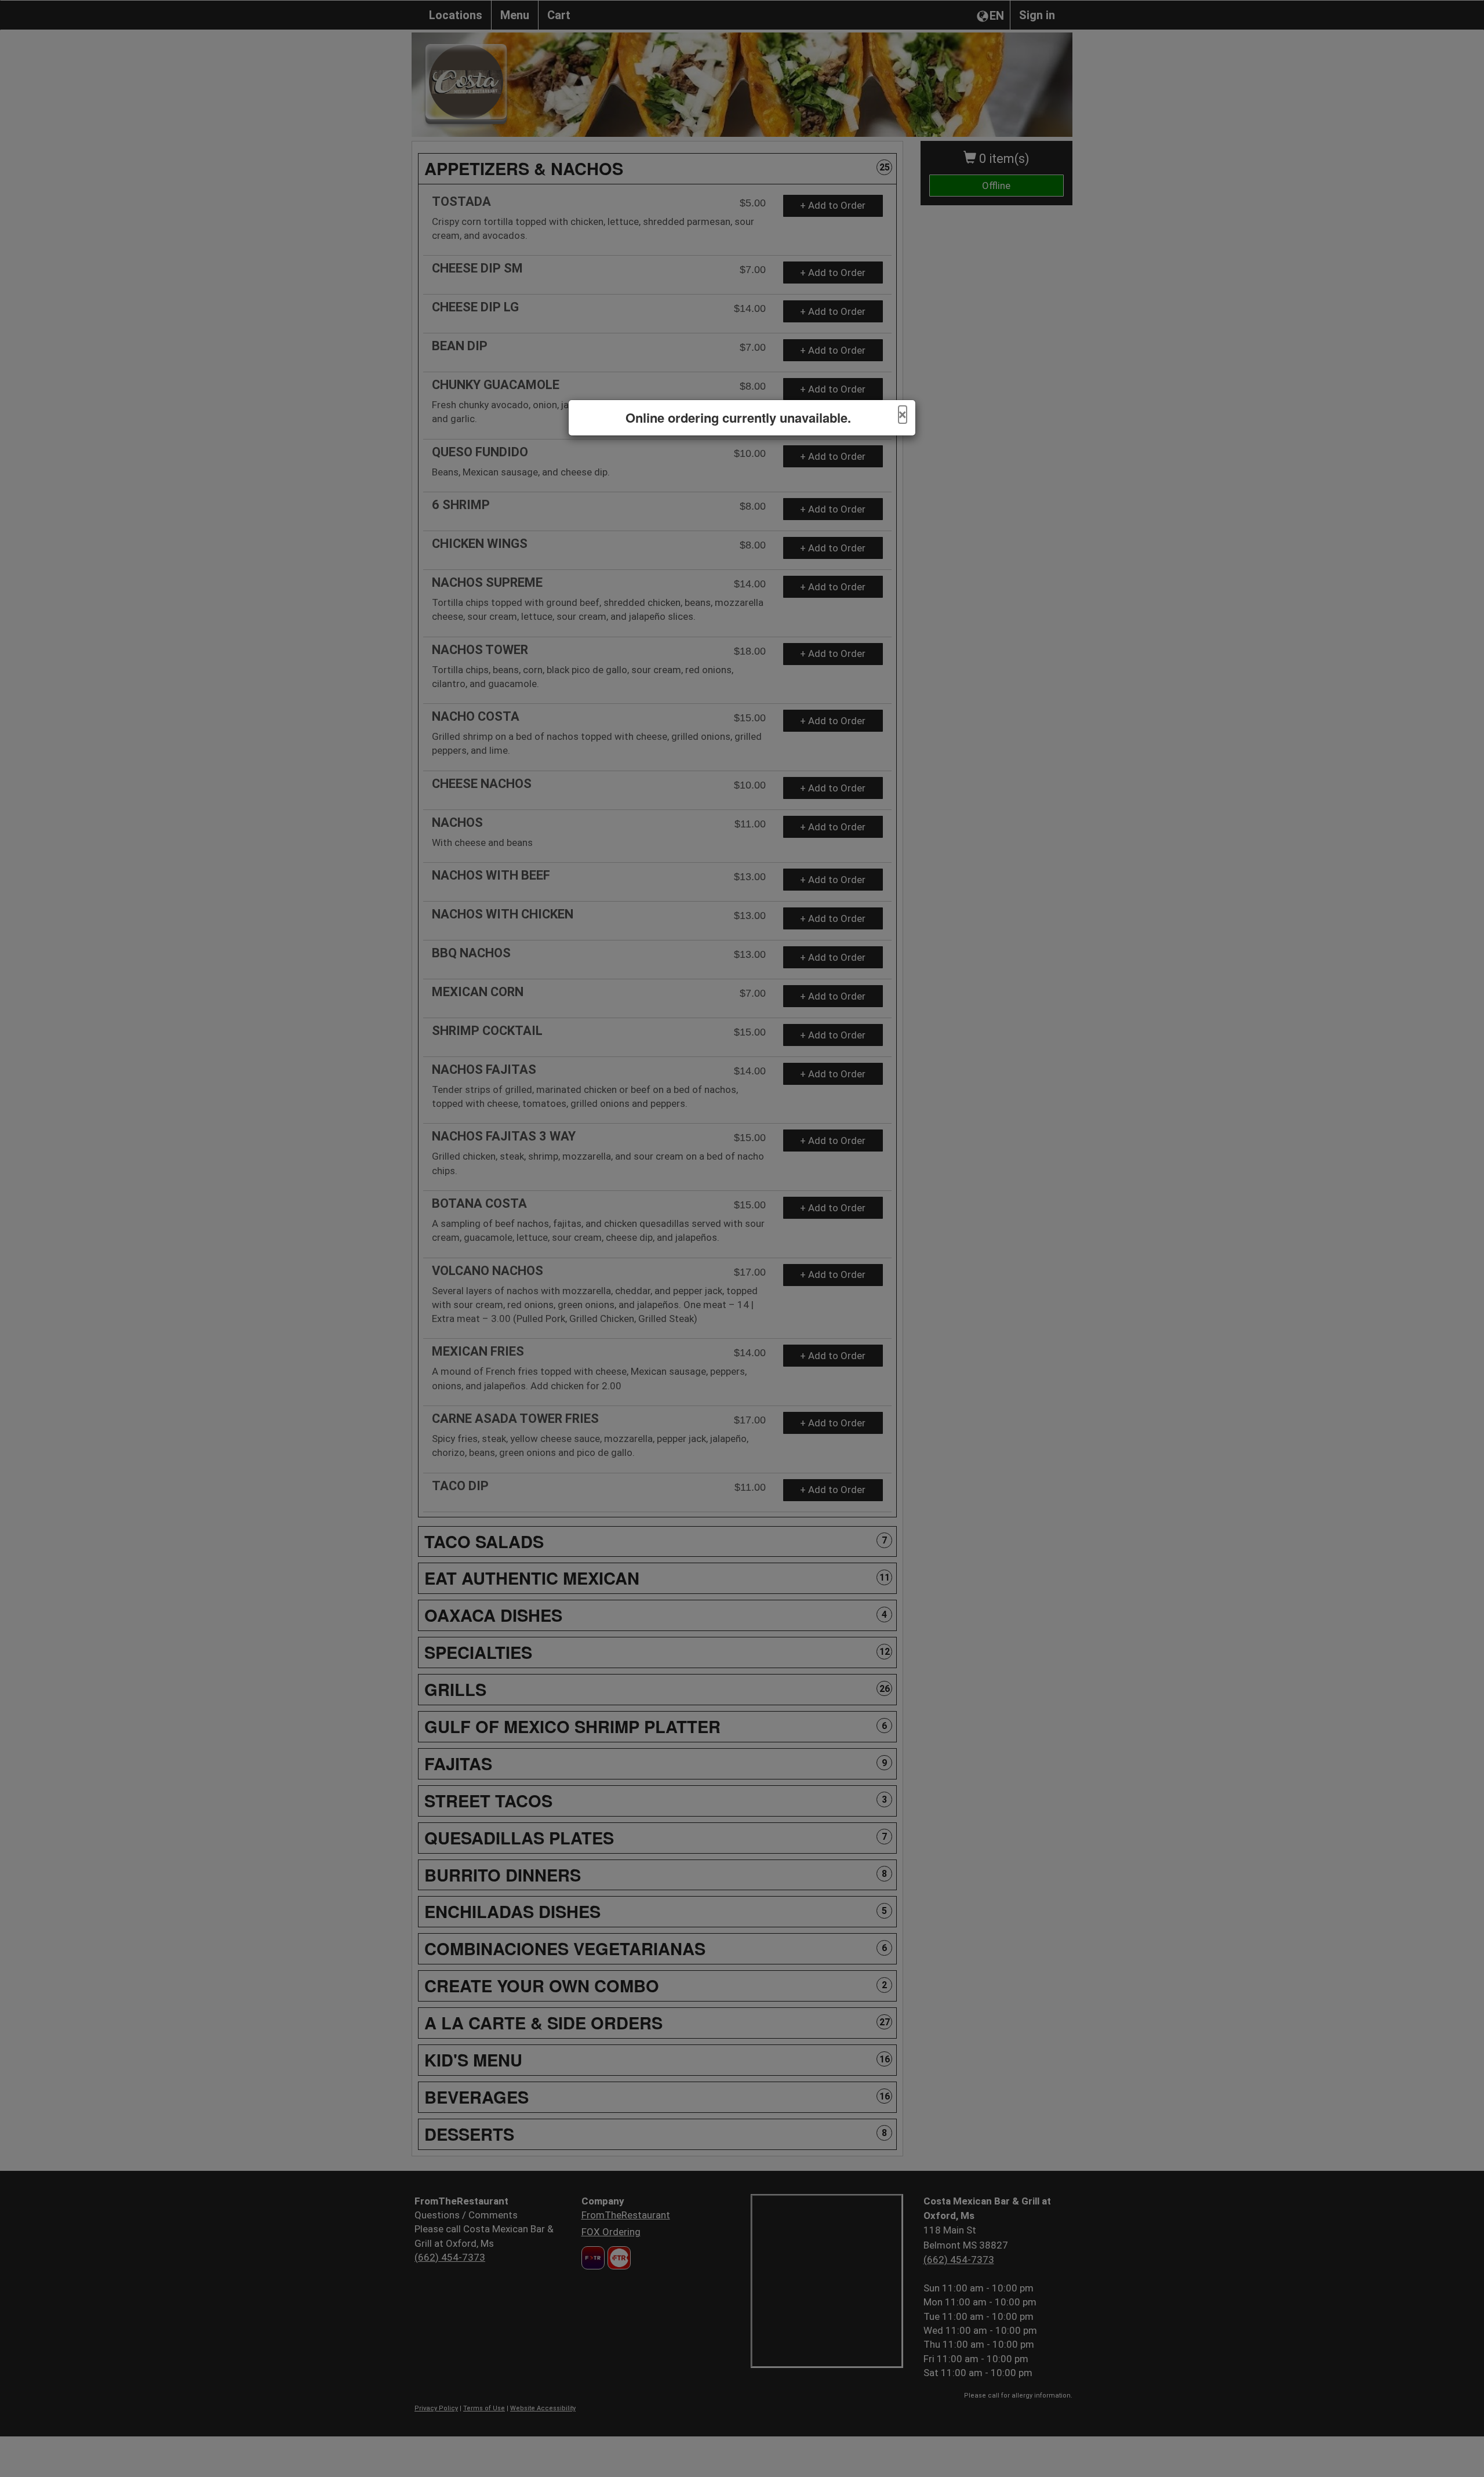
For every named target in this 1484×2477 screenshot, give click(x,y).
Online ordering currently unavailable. (738, 418)
